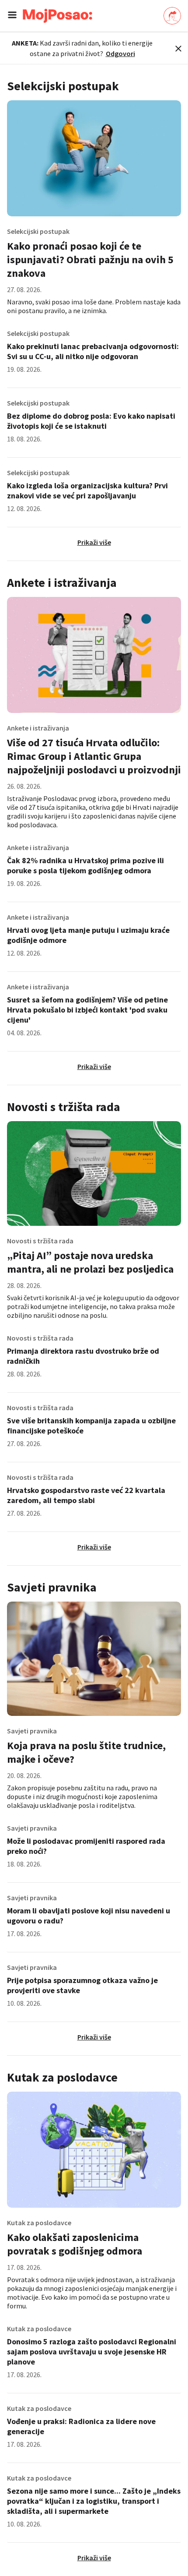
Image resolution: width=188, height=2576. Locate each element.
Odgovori (120, 53)
